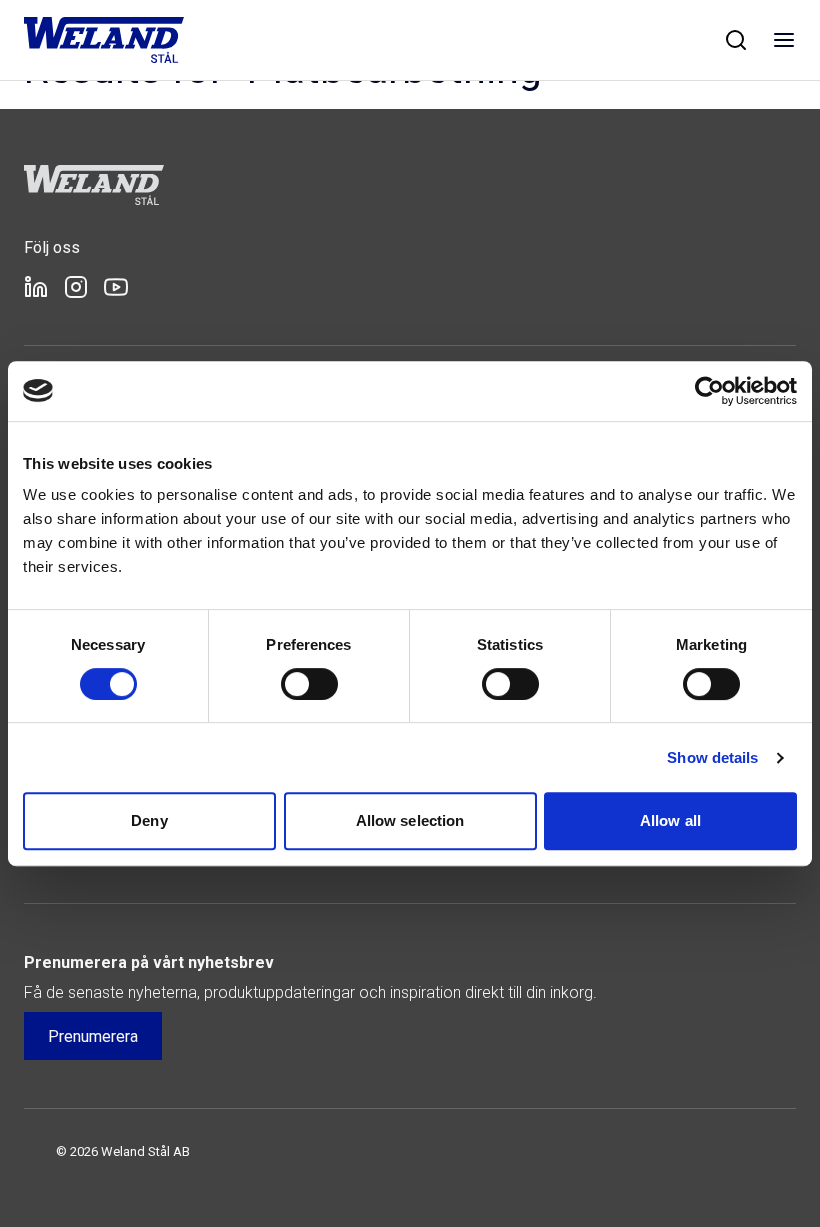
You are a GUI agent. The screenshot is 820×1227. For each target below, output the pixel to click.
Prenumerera (93, 1036)
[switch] (309, 684)
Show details (712, 757)
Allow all (670, 820)
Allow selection (410, 820)
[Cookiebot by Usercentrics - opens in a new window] (709, 391)
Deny (149, 820)
